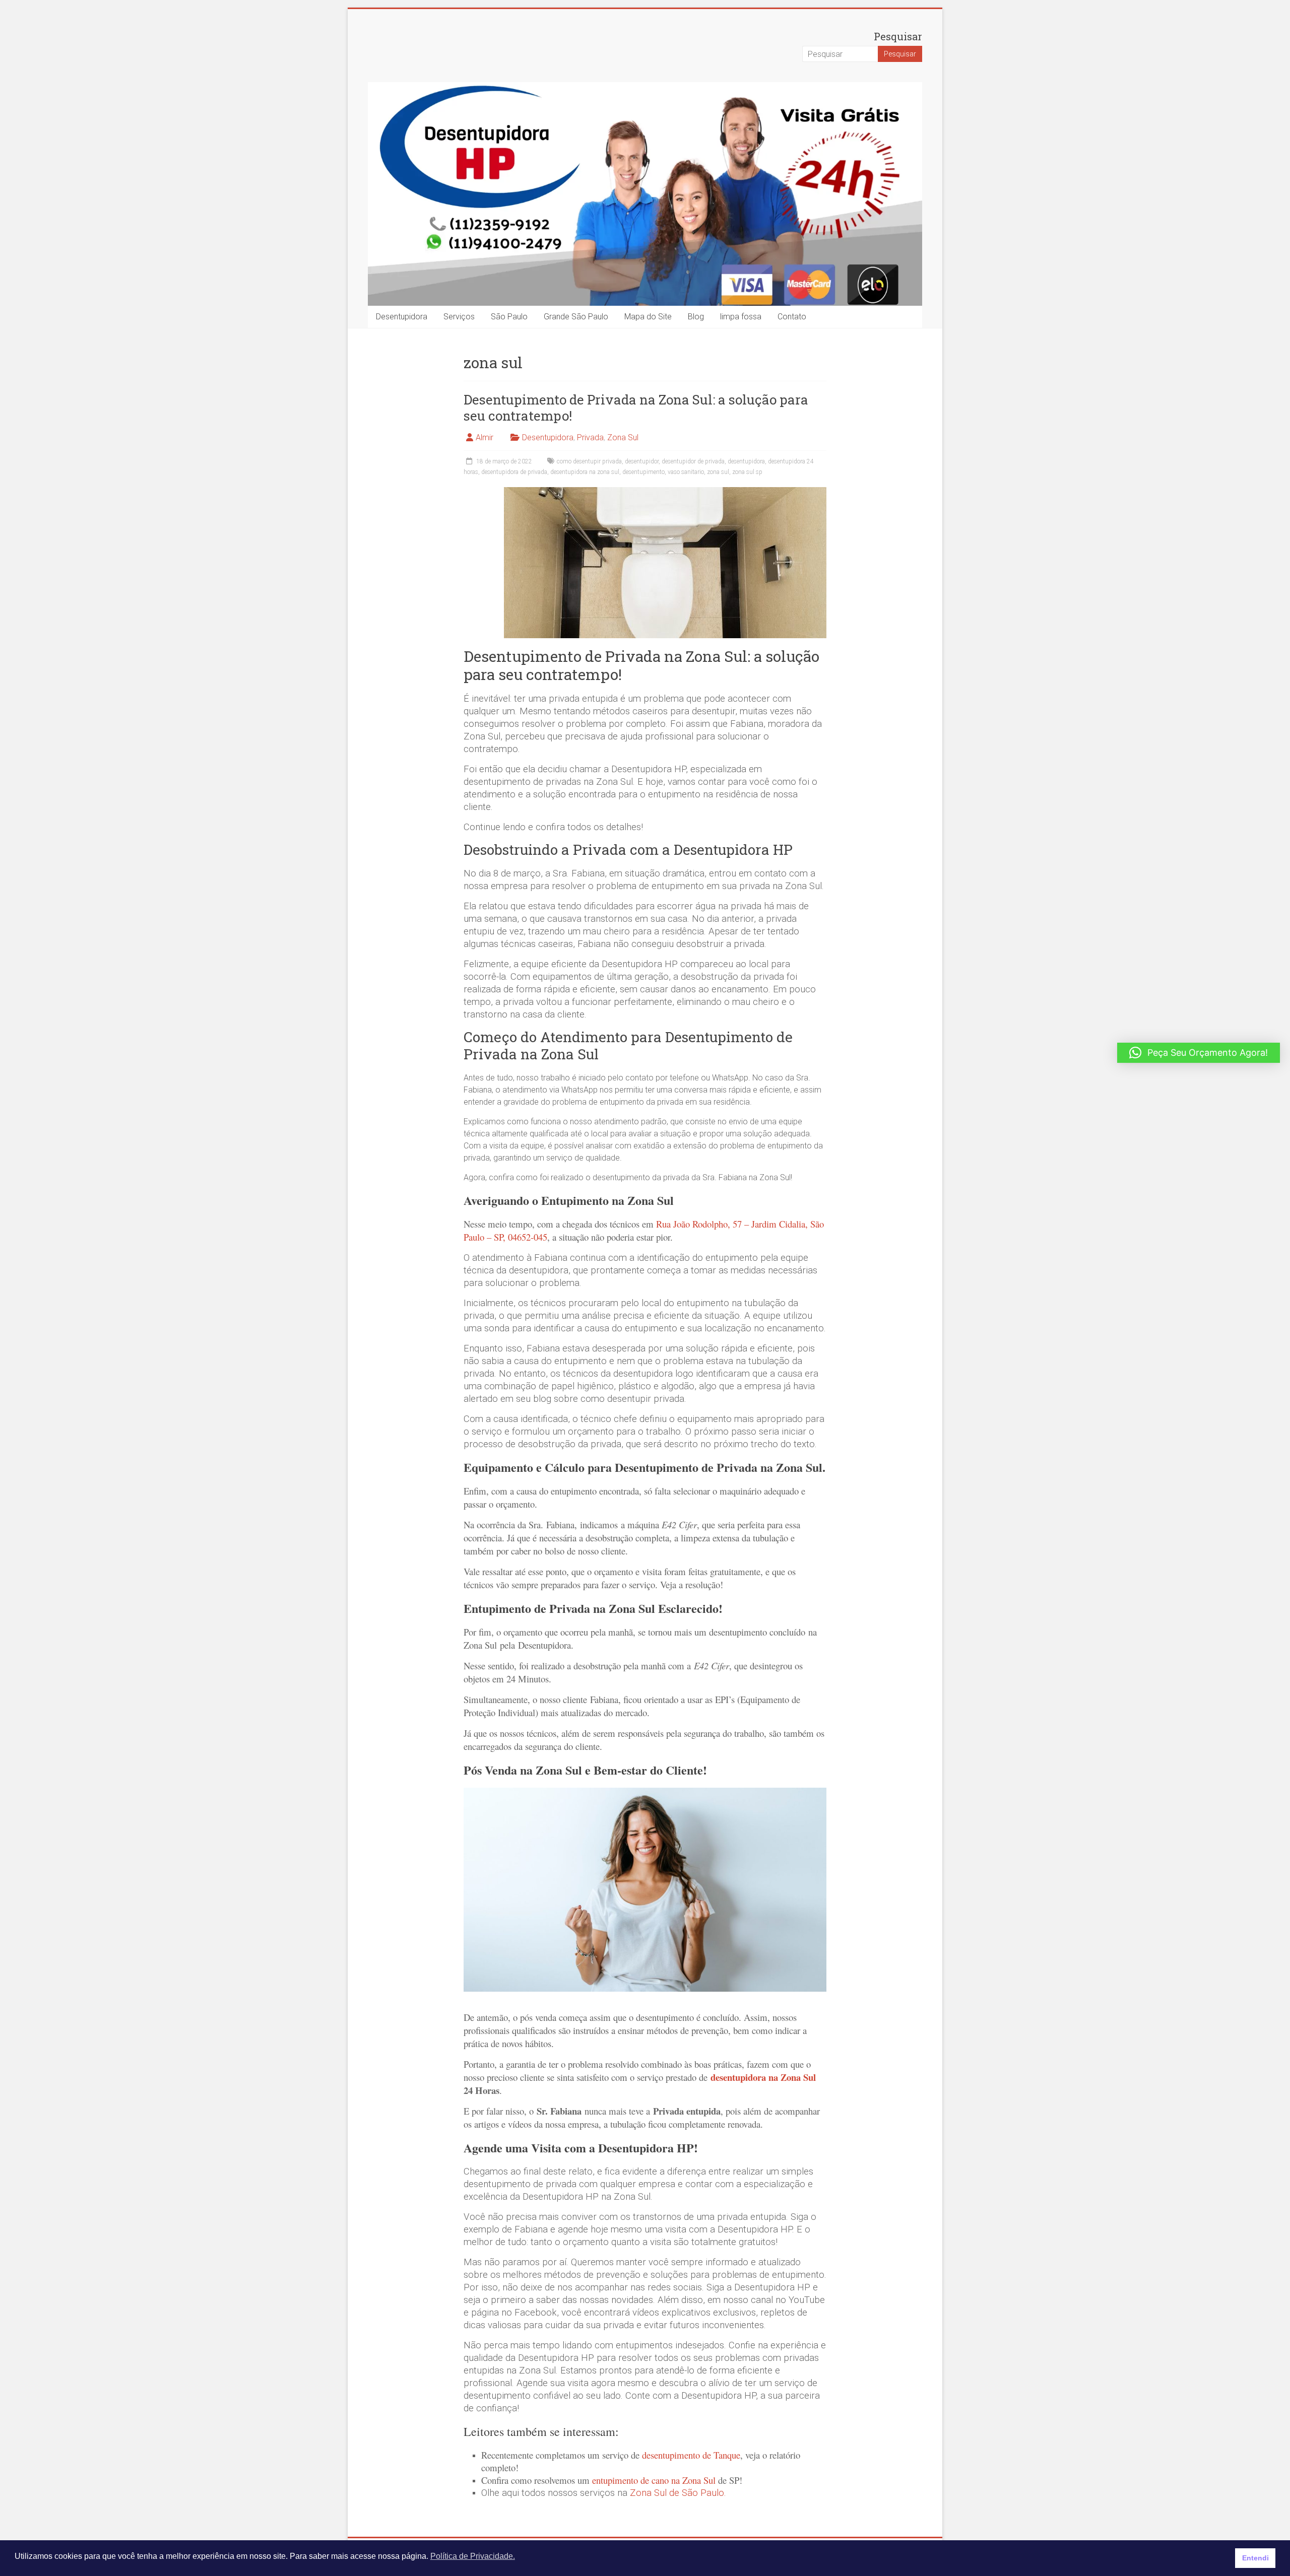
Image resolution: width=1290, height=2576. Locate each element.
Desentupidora (402, 317)
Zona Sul (623, 437)
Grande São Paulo (576, 317)
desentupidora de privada (514, 472)
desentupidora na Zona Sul (763, 2077)
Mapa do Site (648, 317)
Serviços (459, 317)
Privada (590, 437)
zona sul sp (747, 472)
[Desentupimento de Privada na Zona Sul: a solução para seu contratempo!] (665, 492)
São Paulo (509, 317)
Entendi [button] (1255, 2558)
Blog (696, 317)
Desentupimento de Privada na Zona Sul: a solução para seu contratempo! (636, 408)
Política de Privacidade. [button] (473, 2556)
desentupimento (643, 472)
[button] (1199, 1053)
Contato (792, 317)
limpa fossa (741, 317)
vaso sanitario (686, 472)
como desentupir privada (589, 461)
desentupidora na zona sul (585, 472)
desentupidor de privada (693, 461)
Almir (485, 437)
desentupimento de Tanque (691, 2455)
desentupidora (746, 461)
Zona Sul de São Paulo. (678, 2493)
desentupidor (642, 461)
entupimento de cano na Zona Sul (654, 2480)
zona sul (718, 472)
